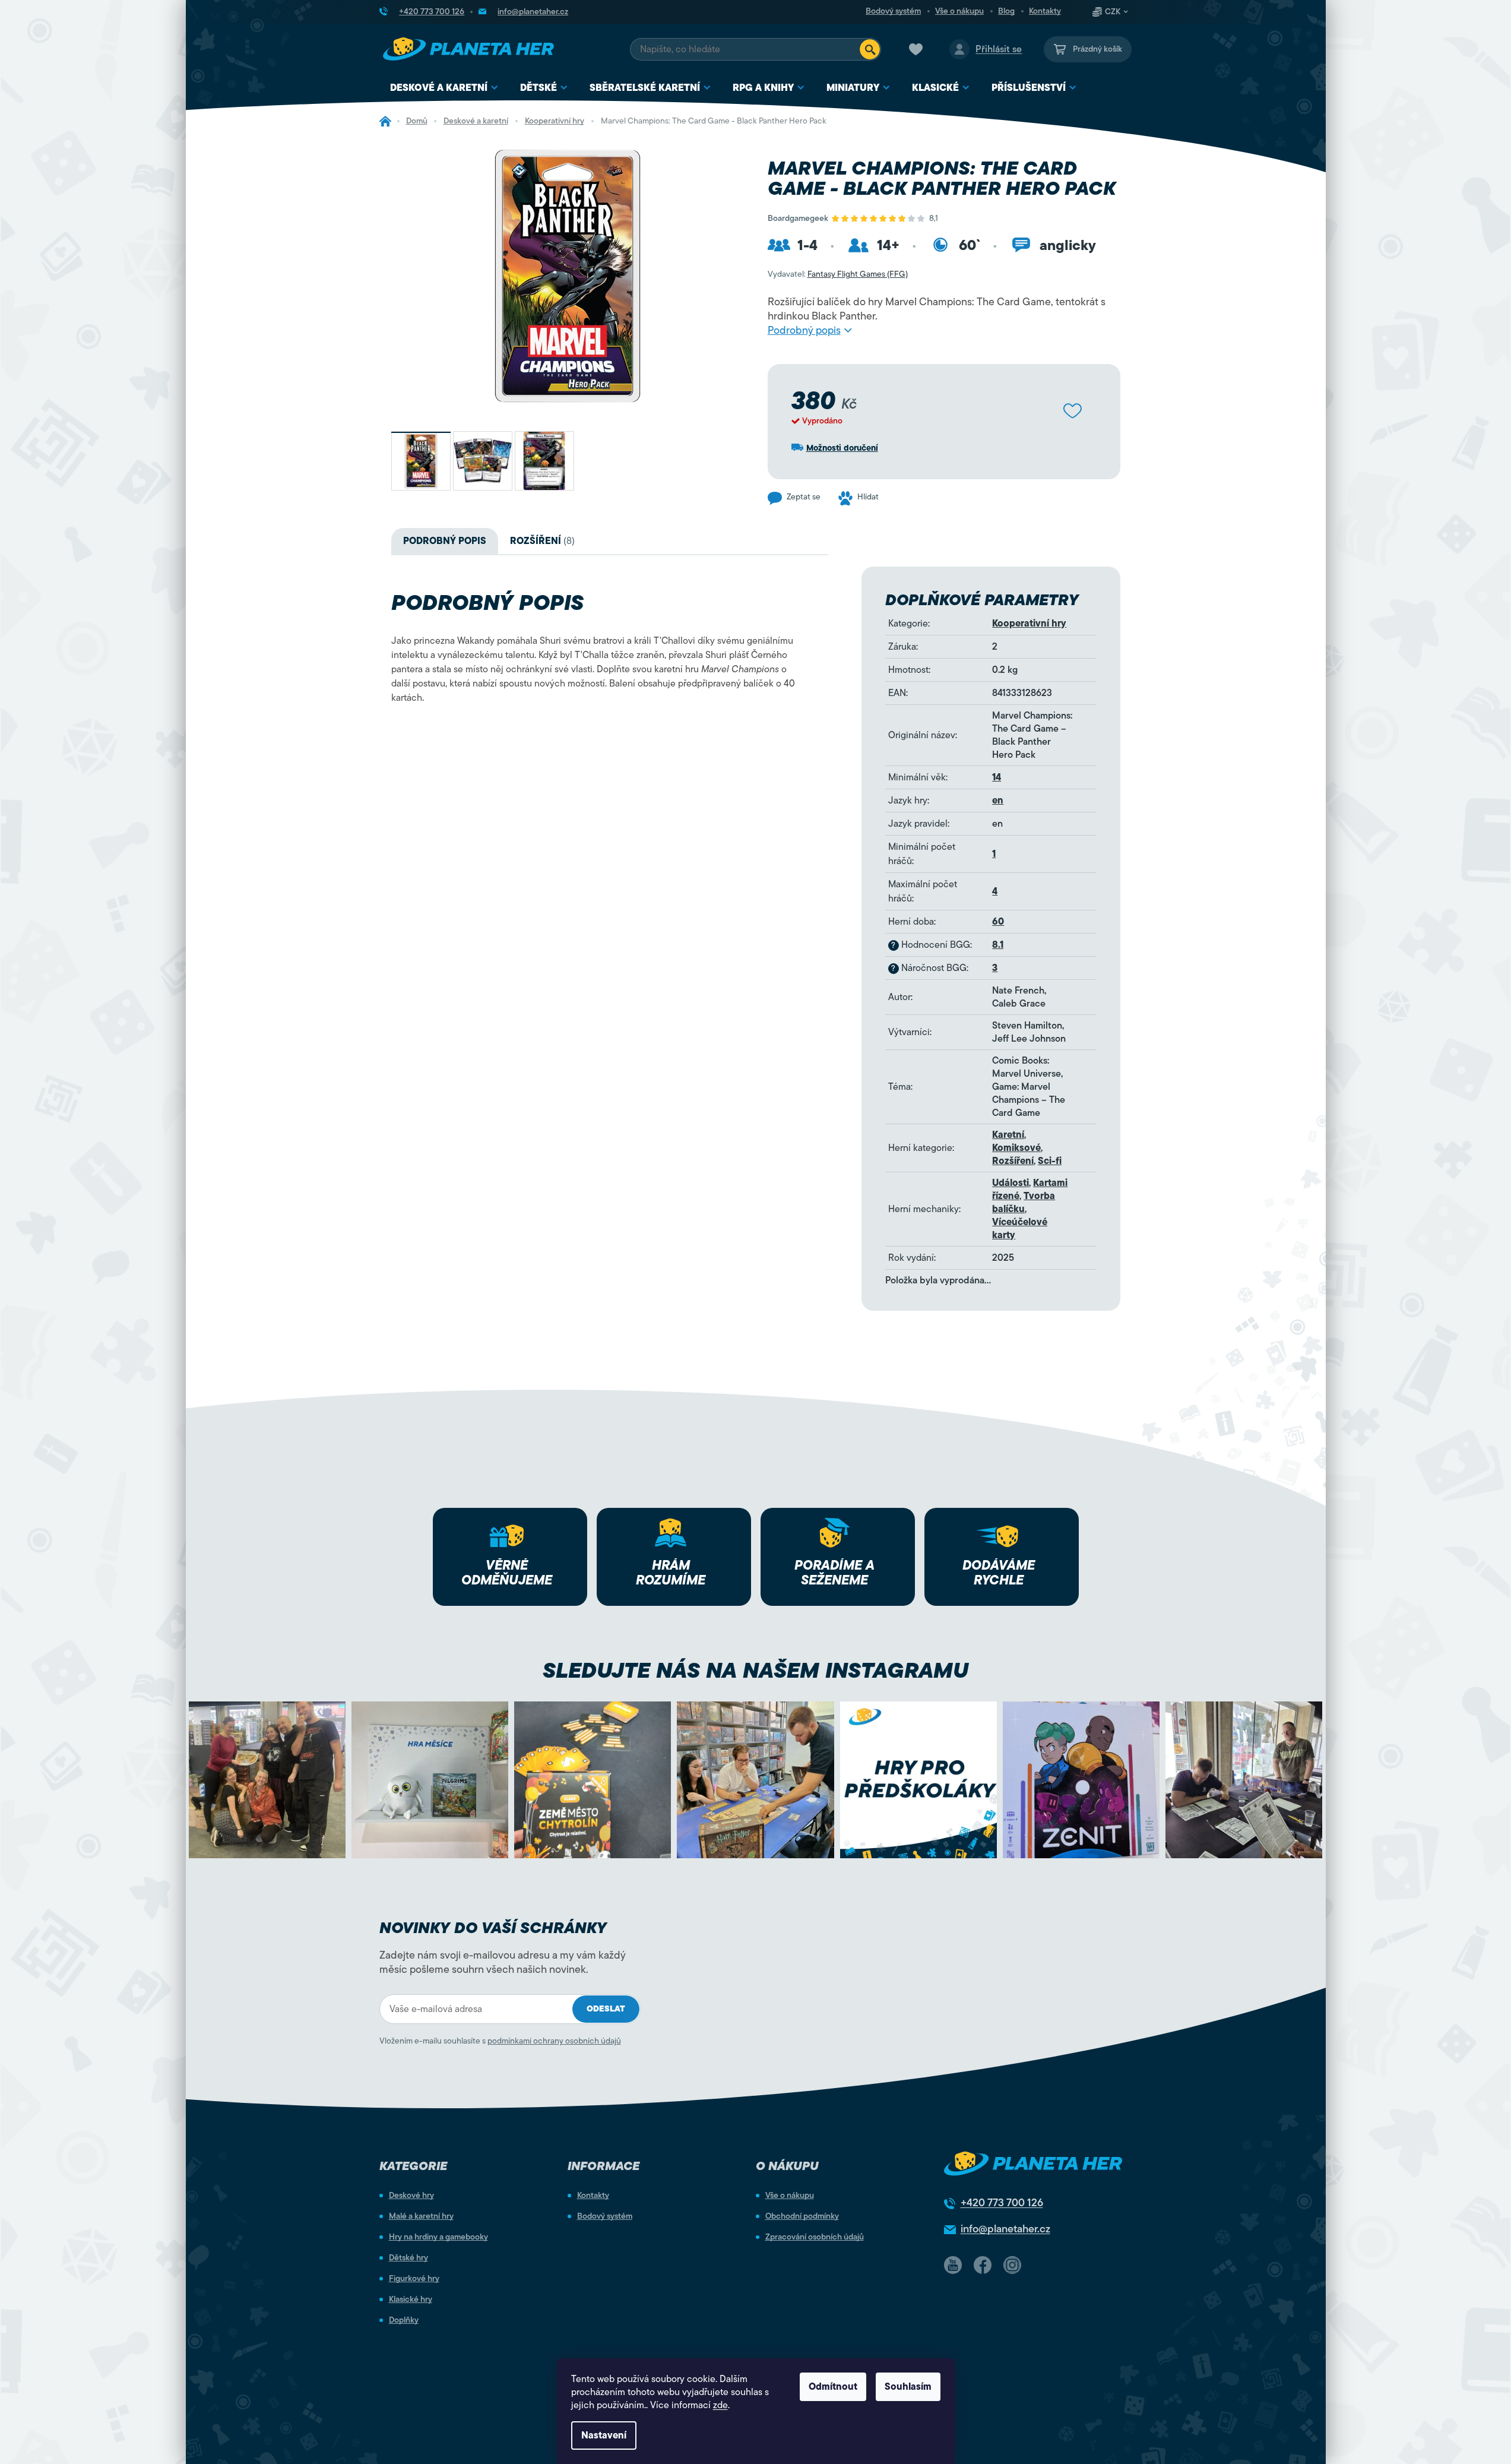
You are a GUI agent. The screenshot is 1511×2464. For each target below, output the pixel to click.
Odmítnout (833, 2387)
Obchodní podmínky (802, 2216)
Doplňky (404, 2320)
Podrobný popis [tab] (445, 541)
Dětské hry (408, 2258)
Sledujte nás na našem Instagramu (755, 1670)
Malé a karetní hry (421, 2216)
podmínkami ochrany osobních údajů (554, 2041)
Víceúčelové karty (1020, 1229)
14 (997, 777)
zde (720, 2405)
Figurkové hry (414, 2279)
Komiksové (1016, 1148)
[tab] (542, 541)
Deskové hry (411, 2196)
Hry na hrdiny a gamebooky (438, 2237)
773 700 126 (1002, 2203)
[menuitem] (444, 88)
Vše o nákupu (959, 11)
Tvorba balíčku (1024, 1203)
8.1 (998, 945)
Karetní (1008, 1135)
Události (1010, 1183)
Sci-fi (1050, 1161)
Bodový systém (893, 11)
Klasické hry (411, 2299)
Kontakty (1045, 11)
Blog (1006, 11)
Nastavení (604, 2435)
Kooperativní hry (1029, 624)
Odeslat (606, 2009)
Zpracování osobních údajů (815, 2237)
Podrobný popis (804, 330)
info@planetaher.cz (1005, 2229)
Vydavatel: (838, 274)
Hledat (870, 49)
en (998, 801)
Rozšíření (1013, 1161)
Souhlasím (908, 2387)
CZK (1113, 12)
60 (998, 922)
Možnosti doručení (842, 448)
